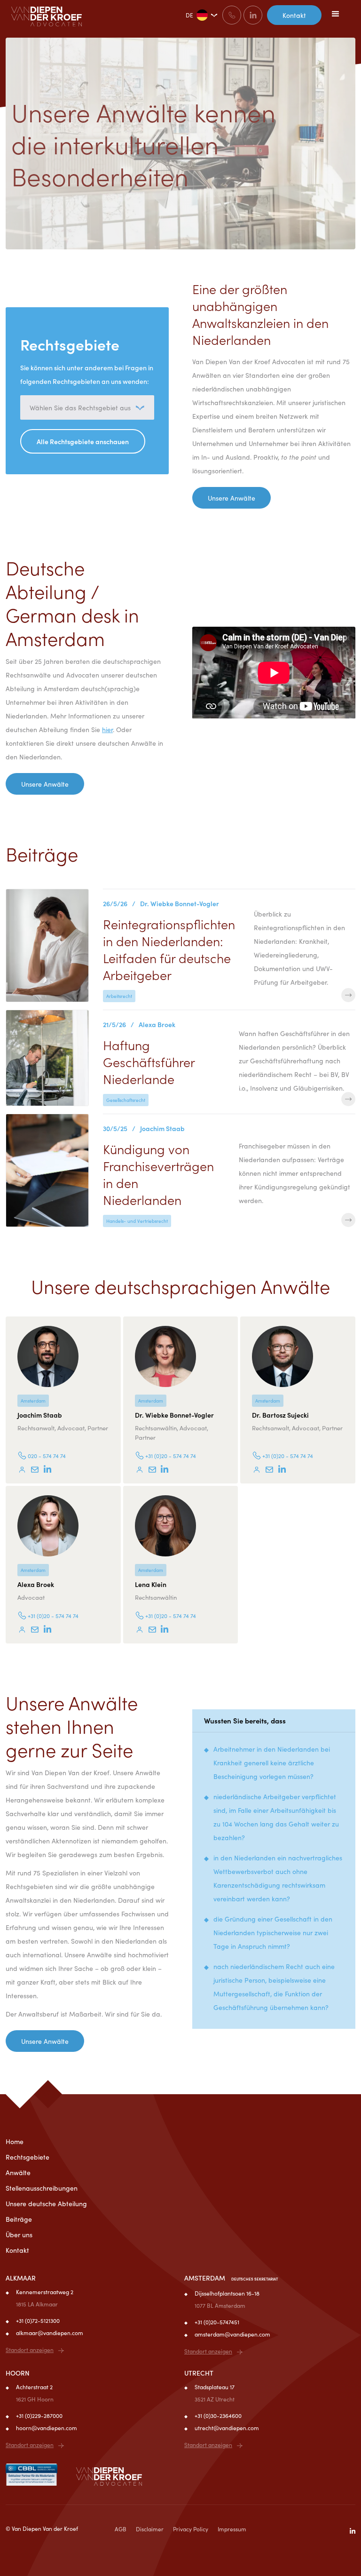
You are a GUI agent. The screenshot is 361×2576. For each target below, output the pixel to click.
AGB (121, 2529)
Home (15, 2141)
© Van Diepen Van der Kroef (42, 2528)
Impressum (232, 2529)
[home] (47, 16)
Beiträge (19, 2219)
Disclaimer (150, 2529)
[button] (336, 14)
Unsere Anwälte (232, 498)
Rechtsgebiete (27, 2157)
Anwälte (18, 2172)
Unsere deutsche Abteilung (46, 2203)
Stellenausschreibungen (42, 2188)
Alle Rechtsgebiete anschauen (83, 441)
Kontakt (294, 15)
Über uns (19, 2234)
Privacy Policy (191, 2529)
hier (107, 729)
